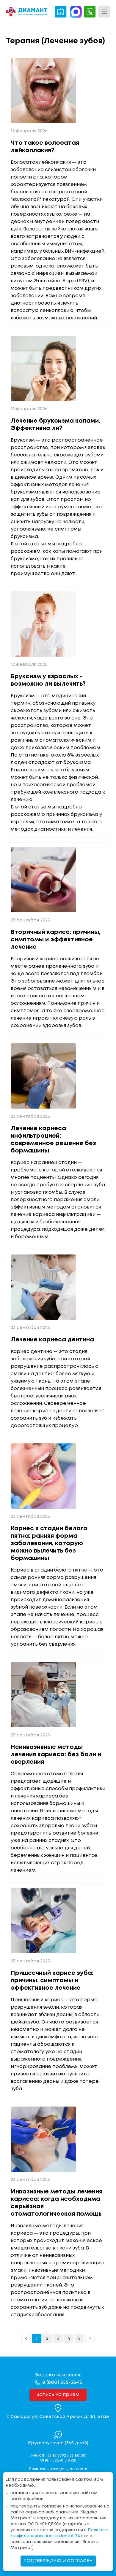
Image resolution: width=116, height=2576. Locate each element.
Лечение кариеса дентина (52, 1340)
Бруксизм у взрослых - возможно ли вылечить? (48, 680)
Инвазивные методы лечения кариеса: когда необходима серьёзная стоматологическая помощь (57, 2203)
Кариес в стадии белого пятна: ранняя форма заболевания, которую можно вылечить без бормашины (49, 1543)
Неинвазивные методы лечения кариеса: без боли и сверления (56, 1755)
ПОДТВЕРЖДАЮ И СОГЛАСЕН (58, 2561)
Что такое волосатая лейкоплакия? (45, 147)
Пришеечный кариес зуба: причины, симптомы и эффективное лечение (52, 1981)
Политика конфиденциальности (58, 2469)
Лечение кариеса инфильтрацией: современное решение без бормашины (53, 1140)
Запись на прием (58, 2395)
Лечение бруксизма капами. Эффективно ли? (55, 425)
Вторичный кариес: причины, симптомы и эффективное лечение (56, 940)
